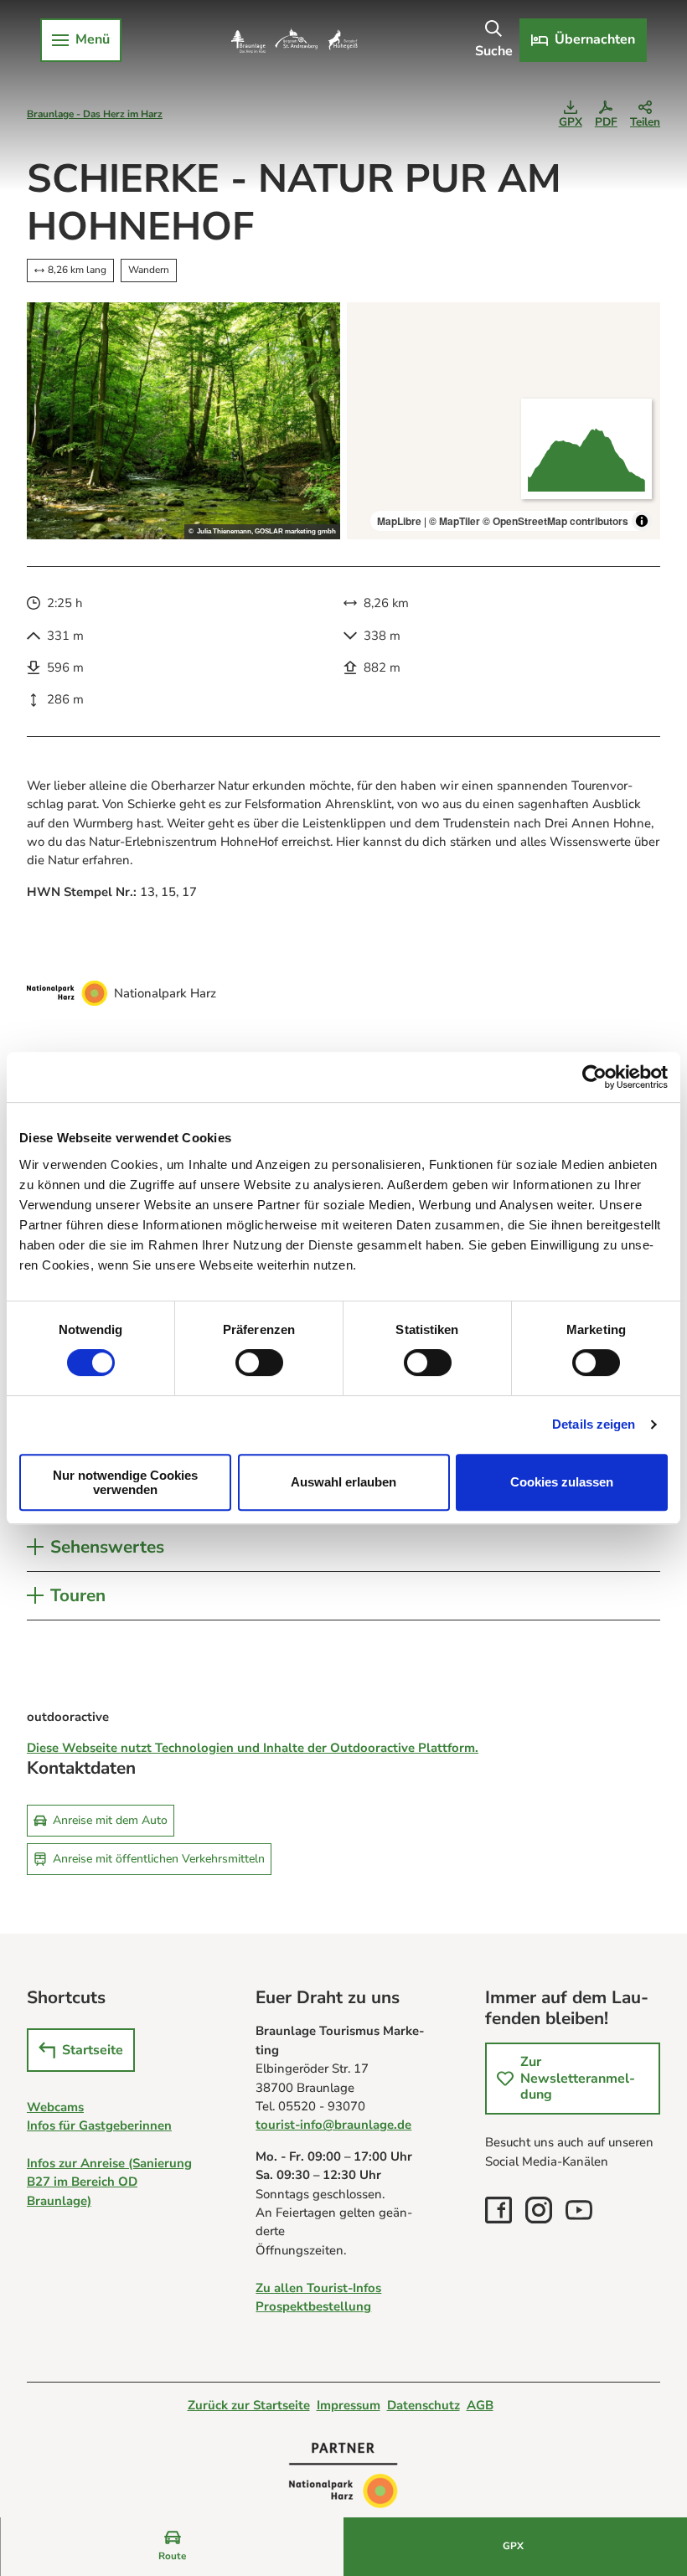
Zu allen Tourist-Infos (318, 2288)
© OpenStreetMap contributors (555, 521)
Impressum (349, 2405)
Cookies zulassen (562, 1482)
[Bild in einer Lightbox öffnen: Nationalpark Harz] (67, 993)
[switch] (259, 1363)
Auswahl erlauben (343, 1482)
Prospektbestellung (313, 2306)
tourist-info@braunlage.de (333, 2125)
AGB (480, 2405)
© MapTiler (455, 521)
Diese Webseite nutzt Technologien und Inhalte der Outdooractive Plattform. (253, 1748)
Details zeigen (594, 1424)
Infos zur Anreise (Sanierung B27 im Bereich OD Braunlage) (109, 2182)
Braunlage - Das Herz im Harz (95, 114)
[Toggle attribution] (642, 521)
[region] (504, 421)
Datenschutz (424, 2405)
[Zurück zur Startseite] (294, 40)
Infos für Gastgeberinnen (99, 2125)
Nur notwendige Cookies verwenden (125, 1482)
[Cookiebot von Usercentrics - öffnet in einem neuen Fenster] (594, 1077)
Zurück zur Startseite (249, 2405)
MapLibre (399, 521)
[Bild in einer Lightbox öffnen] (183, 421)
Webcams (55, 2107)
